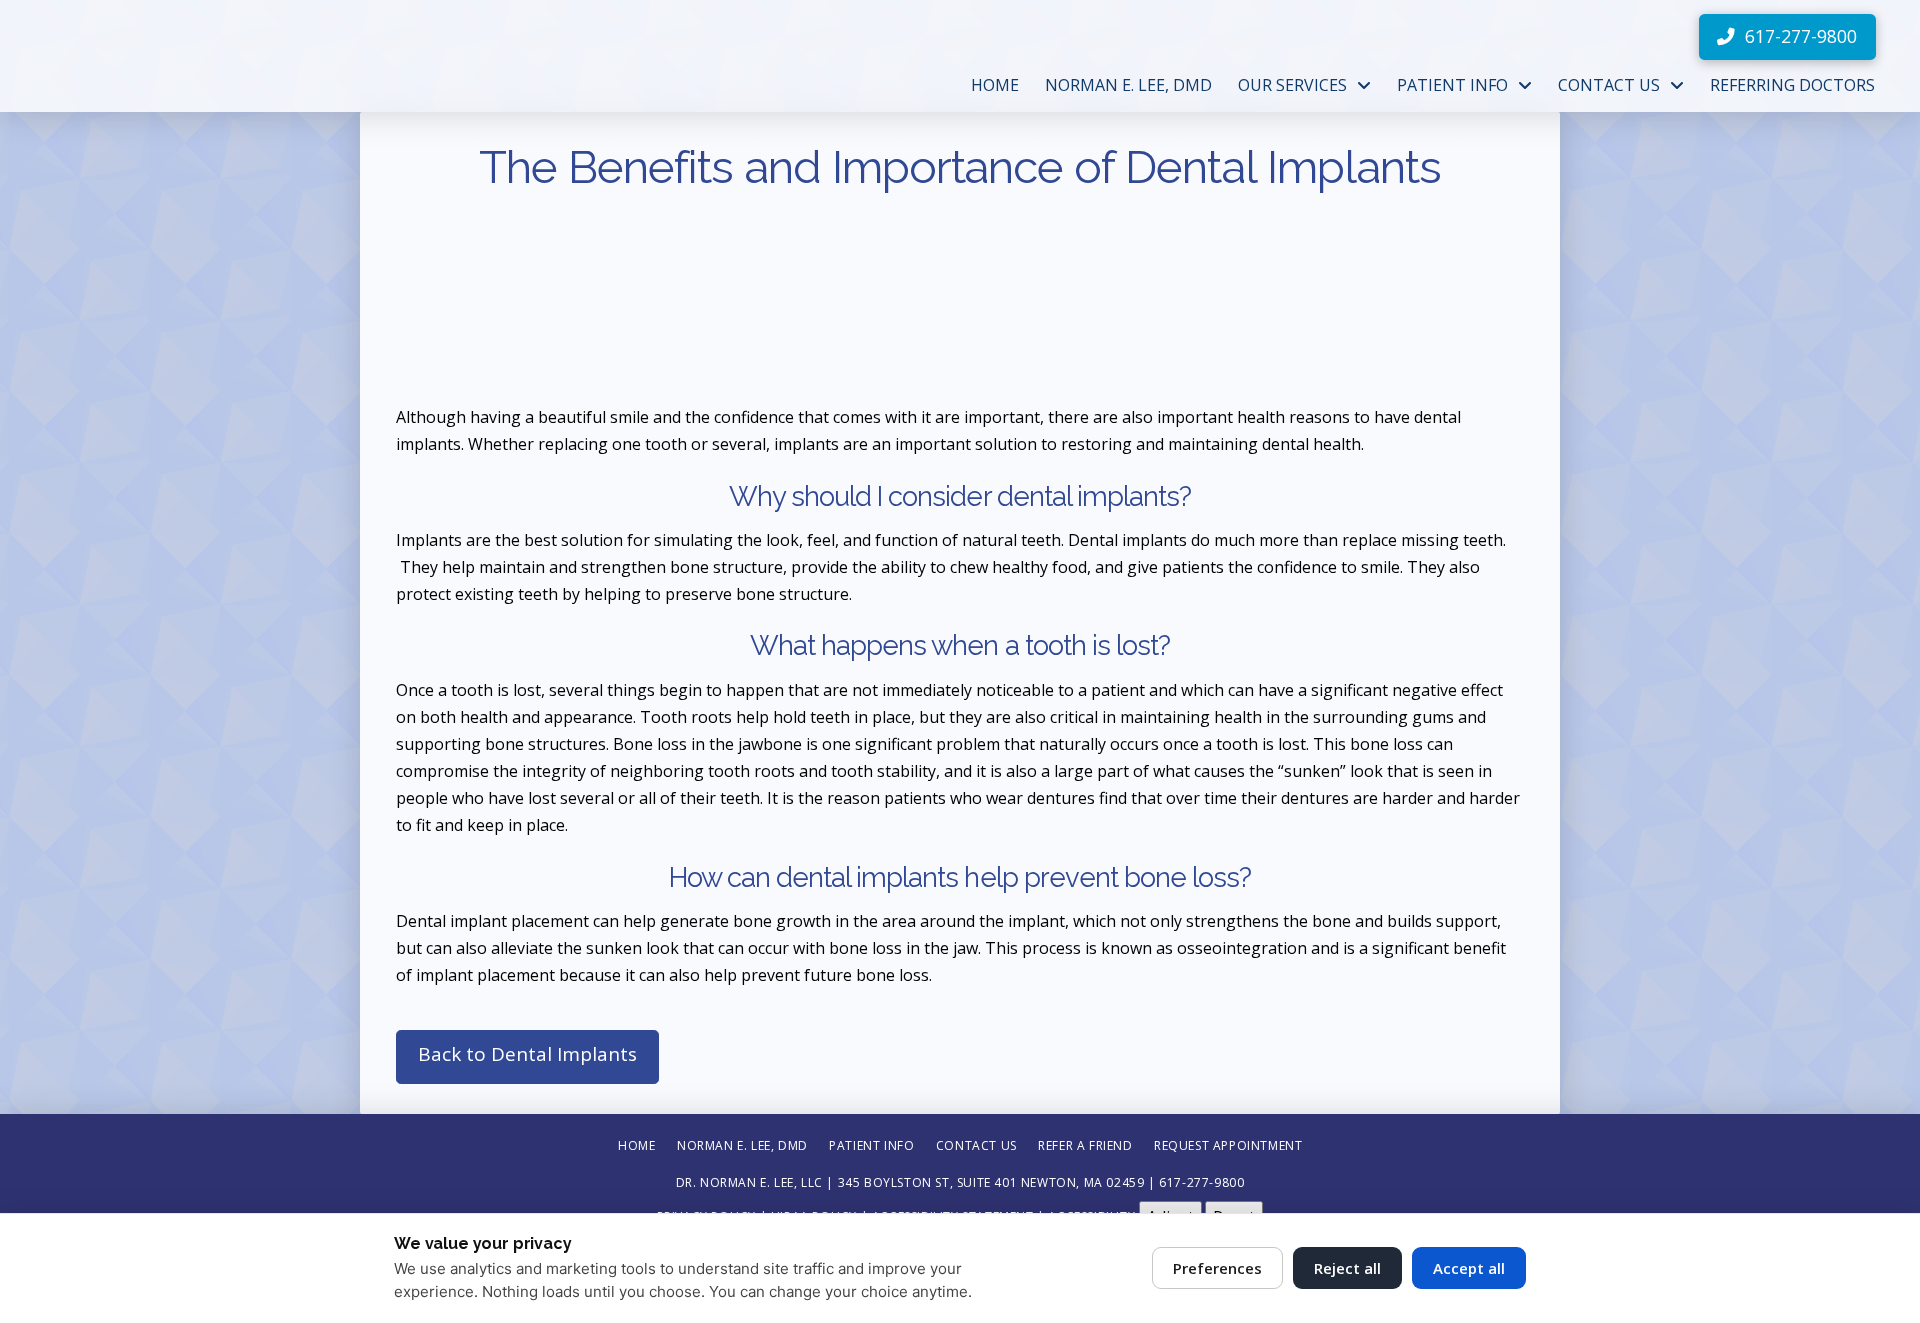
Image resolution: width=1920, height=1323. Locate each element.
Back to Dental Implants (527, 1054)
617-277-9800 (1201, 1182)
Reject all (1347, 1268)
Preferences (1217, 1268)
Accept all (1469, 1268)
